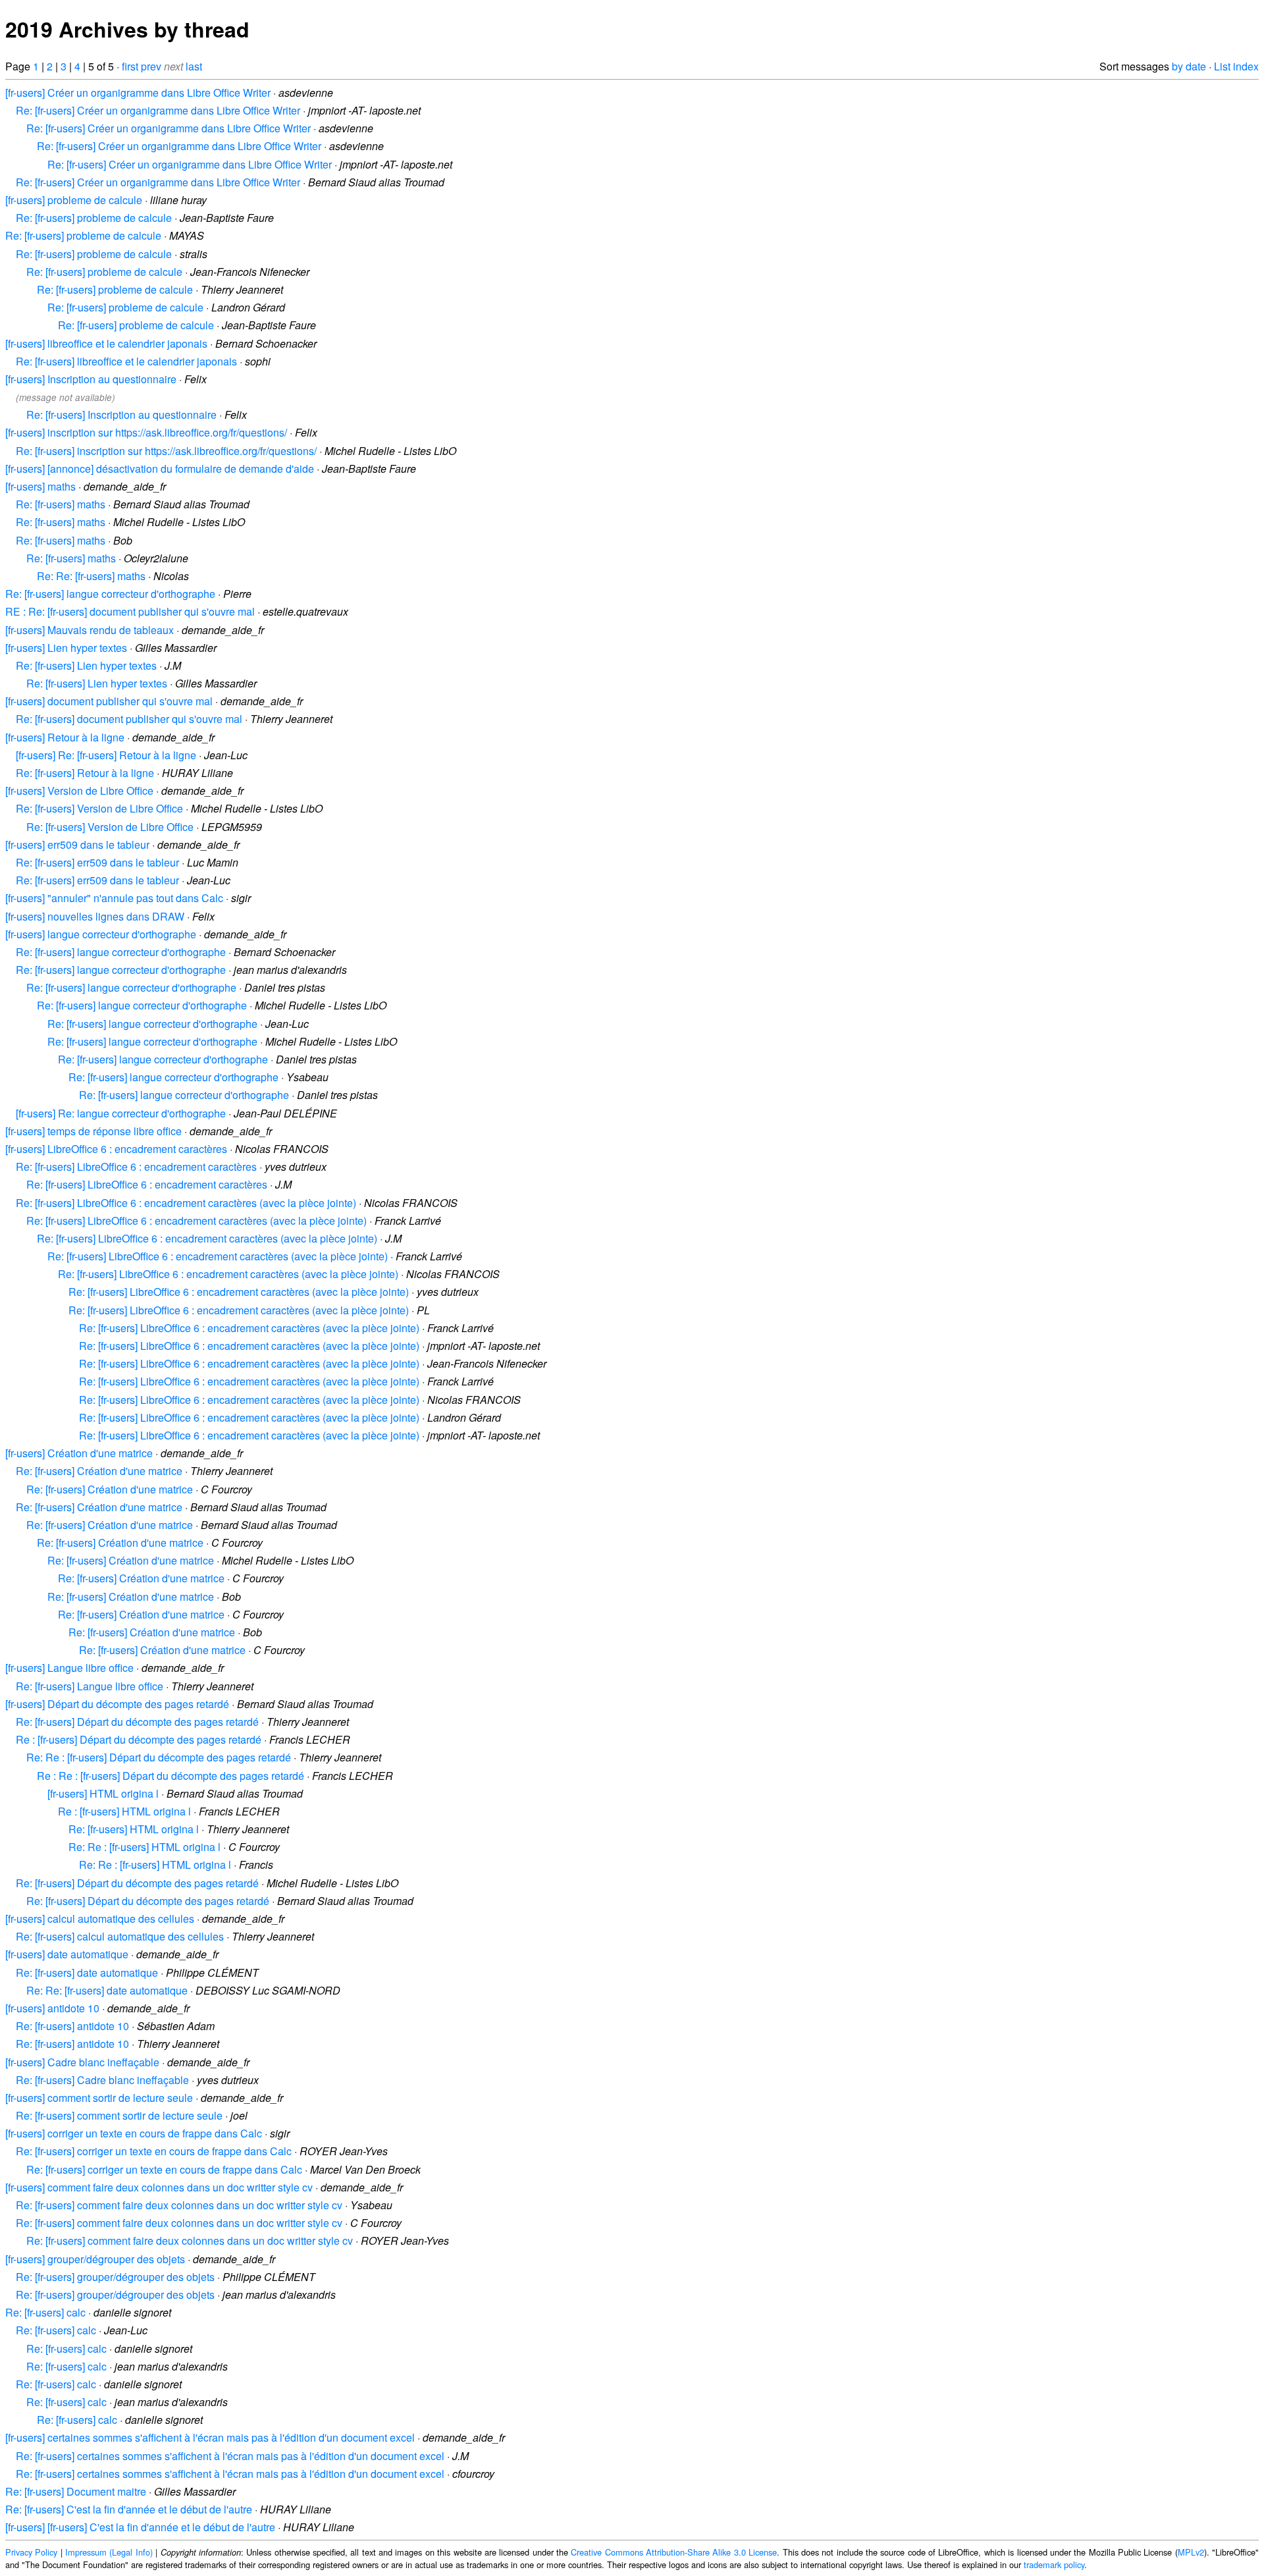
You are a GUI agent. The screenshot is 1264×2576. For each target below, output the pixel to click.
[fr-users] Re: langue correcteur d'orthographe (121, 1113)
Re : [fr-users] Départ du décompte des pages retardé (139, 1739)
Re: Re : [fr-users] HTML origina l (145, 1847)
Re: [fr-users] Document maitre (76, 2491)
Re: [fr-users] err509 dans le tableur (97, 862)
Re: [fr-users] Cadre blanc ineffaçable (102, 2080)
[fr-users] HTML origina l (103, 1793)
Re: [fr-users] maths (61, 504)
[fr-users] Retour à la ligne (65, 737)
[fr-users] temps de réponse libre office (93, 1131)
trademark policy (1054, 2564)
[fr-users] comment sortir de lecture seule (99, 2098)
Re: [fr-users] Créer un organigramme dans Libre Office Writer (158, 110)
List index (1236, 66)
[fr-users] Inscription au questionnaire (91, 379)
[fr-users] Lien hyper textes (66, 648)
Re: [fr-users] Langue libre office (90, 1686)
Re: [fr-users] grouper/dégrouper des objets (115, 2277)
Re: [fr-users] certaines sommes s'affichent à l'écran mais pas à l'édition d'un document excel (230, 2456)
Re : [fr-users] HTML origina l (124, 1811)
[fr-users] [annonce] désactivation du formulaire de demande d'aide (160, 469)
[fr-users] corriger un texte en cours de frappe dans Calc (134, 2133)
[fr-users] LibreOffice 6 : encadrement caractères (116, 1149)
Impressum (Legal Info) (109, 2552)
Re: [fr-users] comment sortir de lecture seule (119, 2115)
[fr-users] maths (40, 486)
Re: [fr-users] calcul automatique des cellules (120, 1936)
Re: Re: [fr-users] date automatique (107, 1990)
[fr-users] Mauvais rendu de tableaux (90, 630)
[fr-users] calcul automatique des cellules (100, 1919)
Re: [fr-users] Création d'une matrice (99, 1471)
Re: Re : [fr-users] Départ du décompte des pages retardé (159, 1757)
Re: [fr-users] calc (45, 2312)
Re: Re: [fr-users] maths (91, 576)
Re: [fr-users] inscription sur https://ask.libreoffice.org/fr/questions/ (166, 451)
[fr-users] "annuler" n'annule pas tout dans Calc (114, 898)
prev (151, 66)
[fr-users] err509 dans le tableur (77, 845)
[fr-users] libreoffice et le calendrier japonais (106, 343)
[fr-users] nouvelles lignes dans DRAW (95, 916)
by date (1189, 66)
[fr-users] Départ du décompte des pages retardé (117, 1704)
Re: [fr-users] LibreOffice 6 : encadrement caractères (136, 1167)
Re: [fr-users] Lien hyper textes (86, 665)
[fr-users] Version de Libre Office (79, 791)
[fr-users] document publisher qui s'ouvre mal (109, 701)
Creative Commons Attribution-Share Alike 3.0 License (674, 2552)
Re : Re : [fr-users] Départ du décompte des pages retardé (171, 1776)
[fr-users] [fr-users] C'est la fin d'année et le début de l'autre (140, 2527)
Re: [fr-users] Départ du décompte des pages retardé (137, 1722)
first (130, 66)
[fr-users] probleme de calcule (74, 200)
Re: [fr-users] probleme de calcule (94, 218)
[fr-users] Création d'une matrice (79, 1453)
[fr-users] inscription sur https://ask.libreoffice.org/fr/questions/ (146, 432)
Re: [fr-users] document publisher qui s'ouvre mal (129, 719)
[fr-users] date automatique (67, 1954)
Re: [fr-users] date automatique (87, 1972)
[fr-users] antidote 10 (52, 2008)
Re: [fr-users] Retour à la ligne (85, 773)
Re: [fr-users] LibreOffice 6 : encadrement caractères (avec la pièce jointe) (186, 1203)
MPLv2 (1191, 2552)
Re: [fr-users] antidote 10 (72, 2026)
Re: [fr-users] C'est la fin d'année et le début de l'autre (129, 2509)
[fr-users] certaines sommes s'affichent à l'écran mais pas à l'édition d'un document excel (210, 2437)
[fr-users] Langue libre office (69, 1668)
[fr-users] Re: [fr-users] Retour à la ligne (106, 755)
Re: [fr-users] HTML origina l (134, 1829)
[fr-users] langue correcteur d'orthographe (101, 934)
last (194, 66)
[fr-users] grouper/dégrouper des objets (95, 2259)
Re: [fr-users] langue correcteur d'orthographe (110, 594)
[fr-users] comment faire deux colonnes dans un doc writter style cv (159, 2187)
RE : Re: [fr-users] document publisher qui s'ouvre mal (130, 611)
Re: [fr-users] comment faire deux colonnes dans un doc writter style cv (179, 2205)
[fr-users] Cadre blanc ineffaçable (82, 2062)
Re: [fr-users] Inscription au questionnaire (121, 415)
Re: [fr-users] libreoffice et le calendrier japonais (126, 361)
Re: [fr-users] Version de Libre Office (99, 808)
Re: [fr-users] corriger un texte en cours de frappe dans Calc (154, 2151)
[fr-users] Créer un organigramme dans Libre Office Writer (138, 93)
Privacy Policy (31, 2552)
